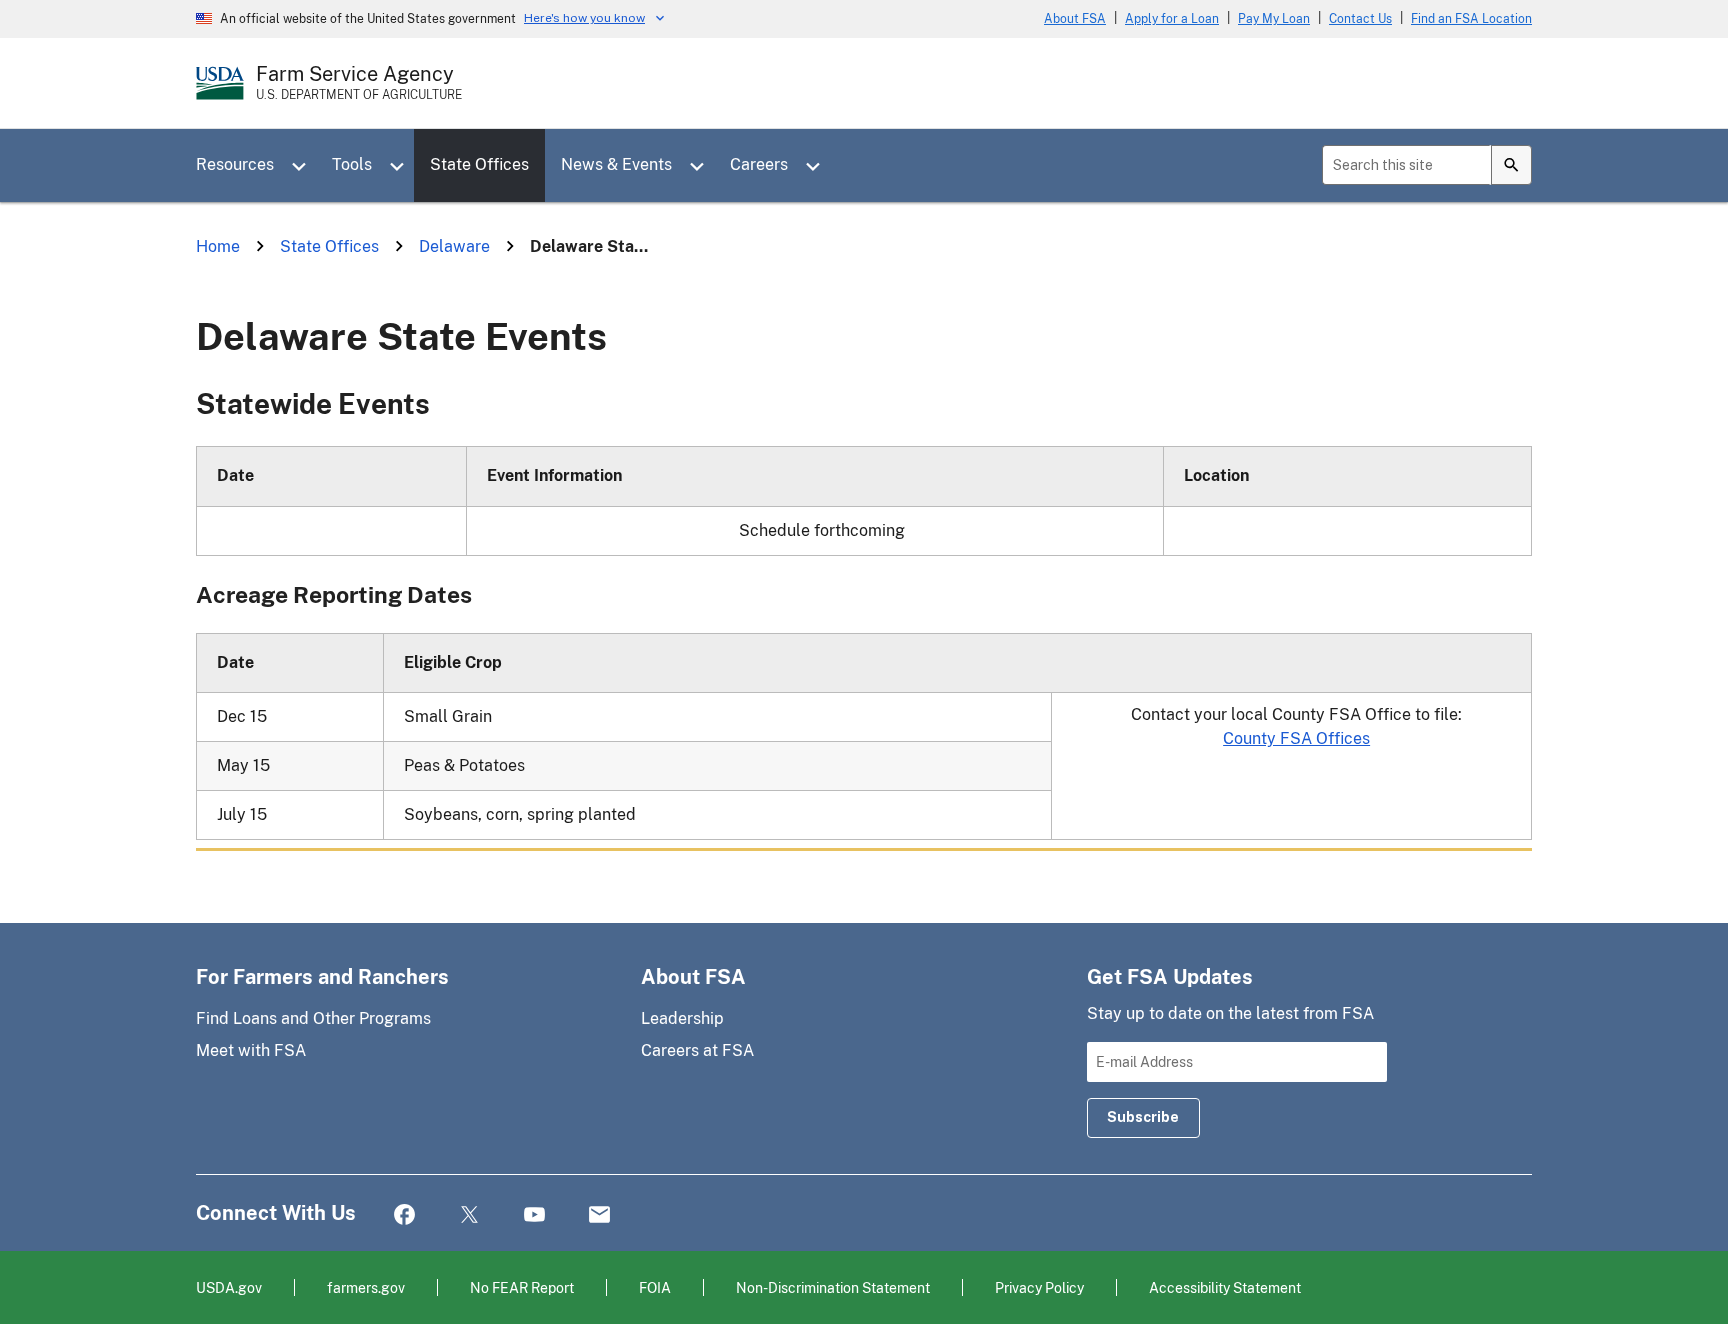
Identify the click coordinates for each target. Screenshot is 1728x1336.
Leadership (682, 1018)
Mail (599, 1215)
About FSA (1075, 19)
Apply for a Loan (1172, 19)
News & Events (616, 164)
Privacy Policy (1039, 1287)
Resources (235, 164)
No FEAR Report (522, 1287)
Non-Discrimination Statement (833, 1287)
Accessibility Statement (1225, 1287)
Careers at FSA (697, 1050)
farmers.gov (366, 1287)
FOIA (655, 1287)
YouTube (534, 1215)
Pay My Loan (1274, 19)
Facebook (404, 1215)
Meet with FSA (251, 1050)
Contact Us (1360, 19)
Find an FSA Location (1471, 19)
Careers (759, 164)
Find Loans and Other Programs (313, 1018)
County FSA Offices (1296, 738)
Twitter (469, 1215)
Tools (352, 164)
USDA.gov (229, 1287)
